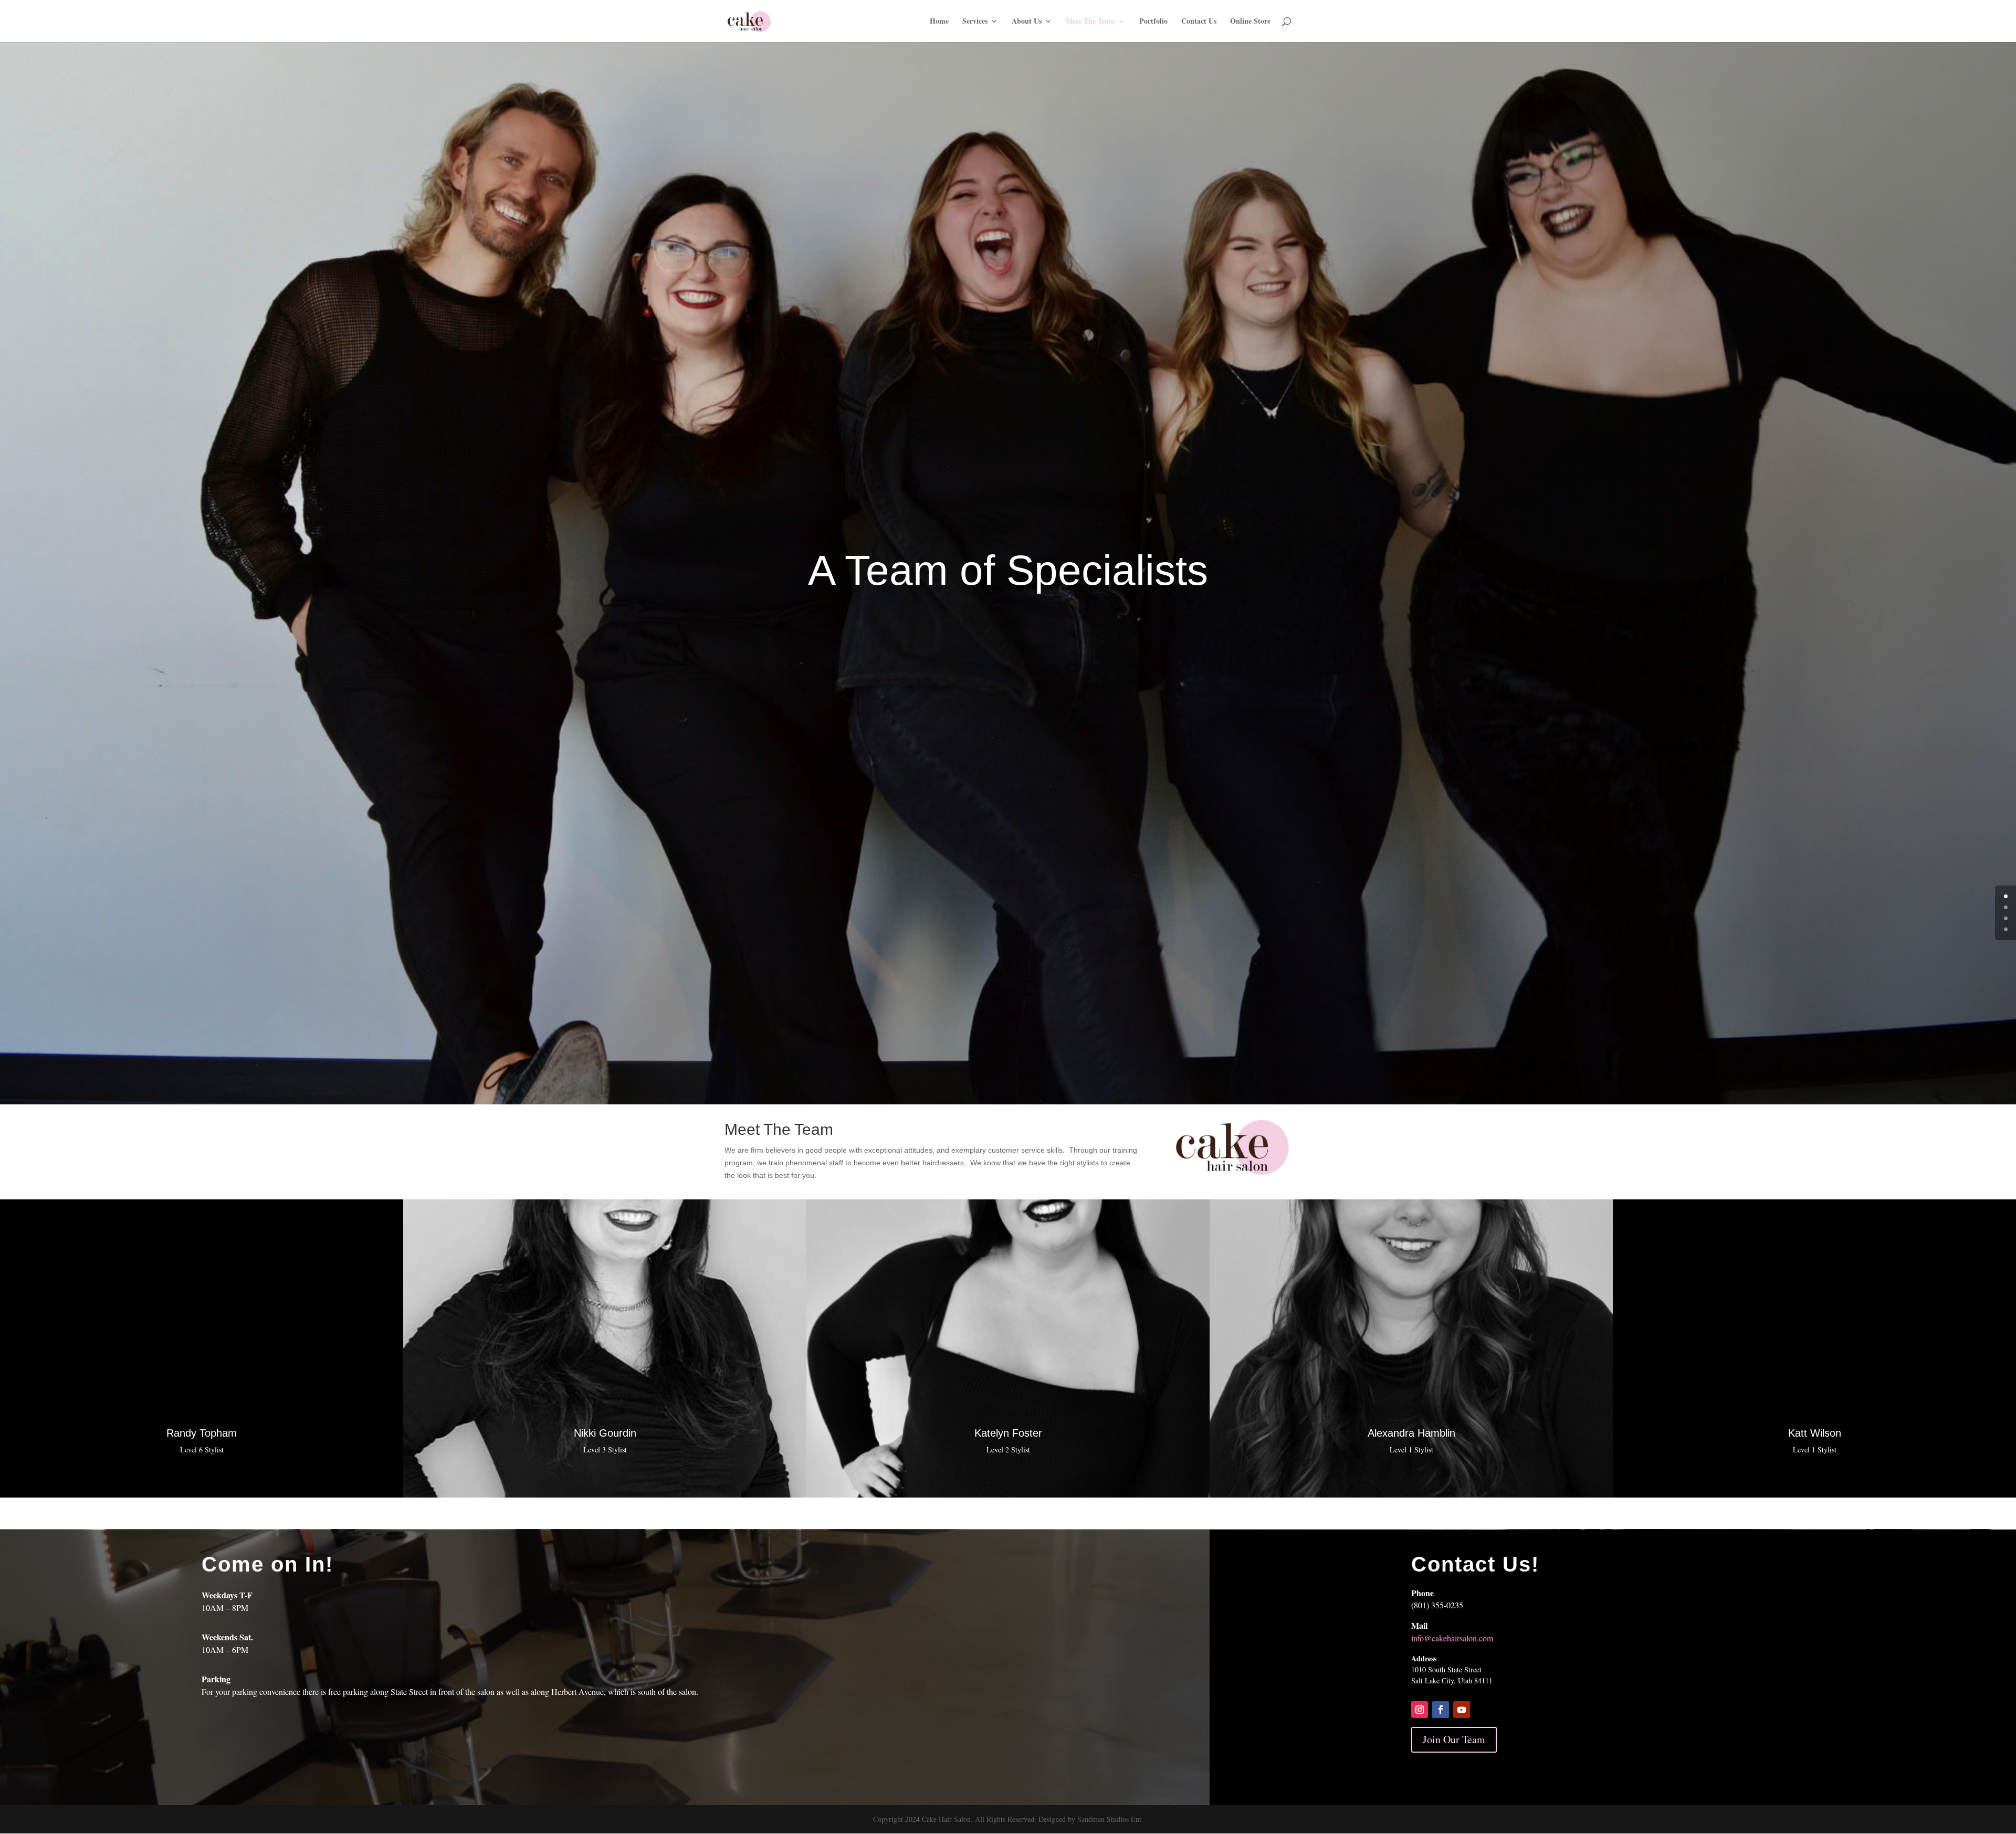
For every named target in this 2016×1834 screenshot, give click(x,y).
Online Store (1250, 22)
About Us (1027, 22)
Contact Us (1199, 22)
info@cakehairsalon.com (1452, 1638)
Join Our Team (1454, 1739)
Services (975, 22)
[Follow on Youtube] (1462, 1710)
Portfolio (1153, 22)
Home (939, 22)
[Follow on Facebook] (1441, 1710)
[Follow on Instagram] (1420, 1710)
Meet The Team (1090, 22)
